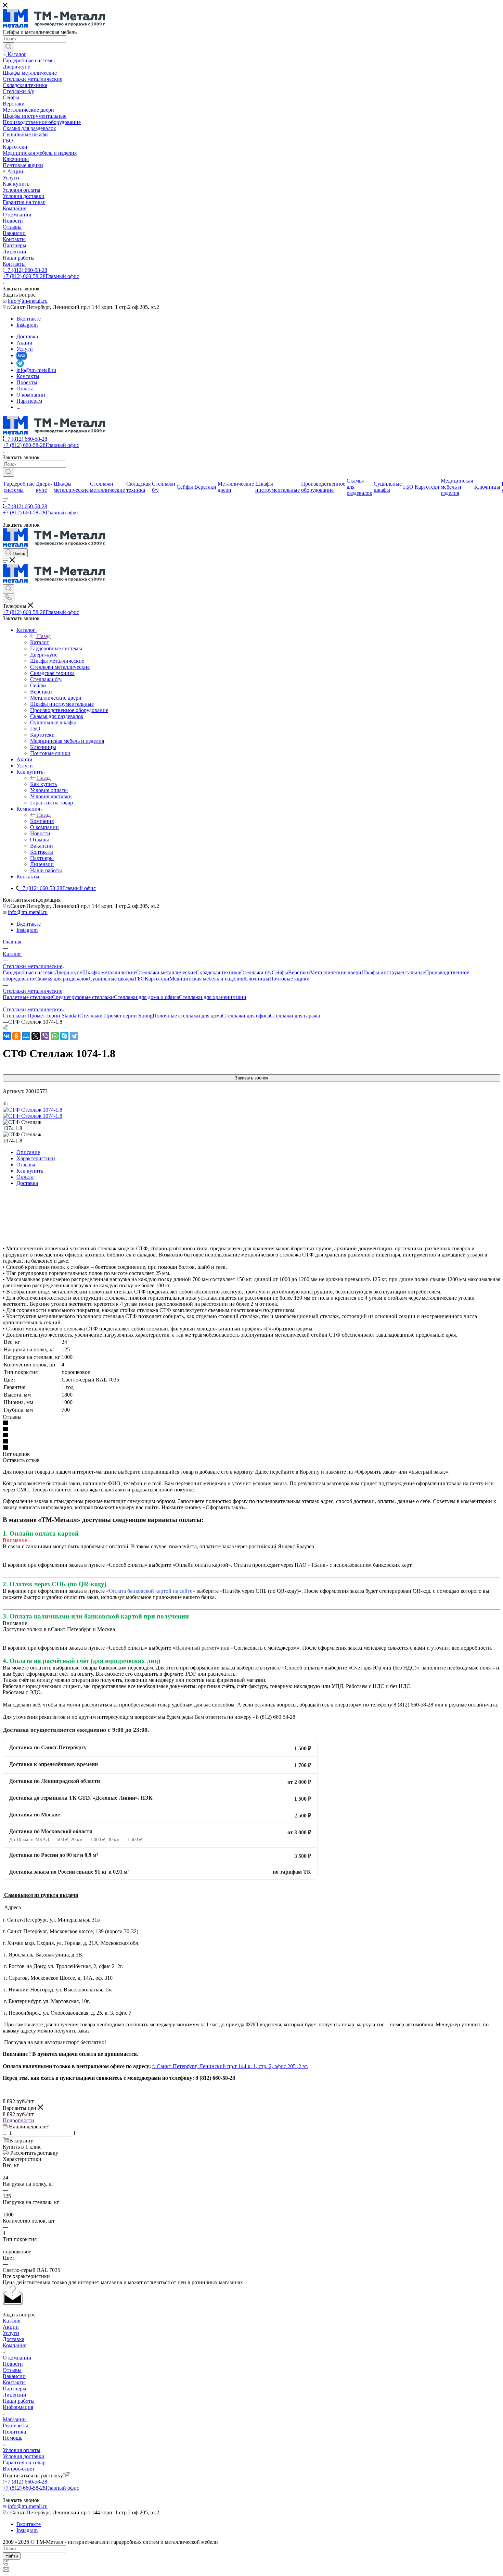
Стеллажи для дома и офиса (146, 997)
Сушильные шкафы (112, 979)
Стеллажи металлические (166, 972)
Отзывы (26, 1165)
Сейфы (280, 972)
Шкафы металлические (109, 972)
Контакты (14, 2382)
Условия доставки (24, 2456)
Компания (42, 821)
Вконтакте (29, 319)
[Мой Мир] (26, 1036)
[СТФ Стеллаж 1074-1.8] (33, 1110)
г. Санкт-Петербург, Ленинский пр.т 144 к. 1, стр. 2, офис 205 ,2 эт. (230, 2066)
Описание (28, 1152)
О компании (17, 2358)
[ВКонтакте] (7, 1036)
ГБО (140, 979)
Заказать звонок (251, 1078)
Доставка (27, 1183)
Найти (12, 2556)
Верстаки (299, 972)
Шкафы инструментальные (393, 972)
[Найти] (8, 47)
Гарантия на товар (24, 2462)
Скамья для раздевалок (62, 979)
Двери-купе (68, 972)
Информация (18, 2407)
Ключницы (256, 979)
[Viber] (45, 1036)
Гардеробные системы (29, 972)
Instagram (27, 325)
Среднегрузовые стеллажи (83, 997)
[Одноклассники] (16, 1036)
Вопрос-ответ (19, 2469)
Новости (13, 2364)
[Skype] (64, 1036)
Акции (11, 2327)
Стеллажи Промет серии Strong (116, 1016)
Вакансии (14, 2376)
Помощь (12, 2438)
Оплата (25, 1177)
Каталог (40, 642)
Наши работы (19, 2401)
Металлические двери (336, 972)
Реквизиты (15, 2425)
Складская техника (218, 972)
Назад (44, 636)
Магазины (15, 2419)
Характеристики (36, 1158)
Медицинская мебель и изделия (206, 979)
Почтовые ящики (289, 979)
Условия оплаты (22, 2450)
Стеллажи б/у (256, 972)
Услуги (11, 2333)
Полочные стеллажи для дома (187, 1016)
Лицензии (15, 2395)
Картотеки (157, 979)
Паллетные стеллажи (27, 997)
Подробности (18, 2120)
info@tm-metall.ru (28, 301)
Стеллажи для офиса (246, 1016)
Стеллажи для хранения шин (213, 997)
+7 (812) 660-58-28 (26, 270)
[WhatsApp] (55, 1036)
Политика (14, 2432)
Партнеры (15, 2389)
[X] (36, 1036)
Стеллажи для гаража (295, 1016)
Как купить (43, 784)
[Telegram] (74, 1036)
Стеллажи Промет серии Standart (41, 1016)
